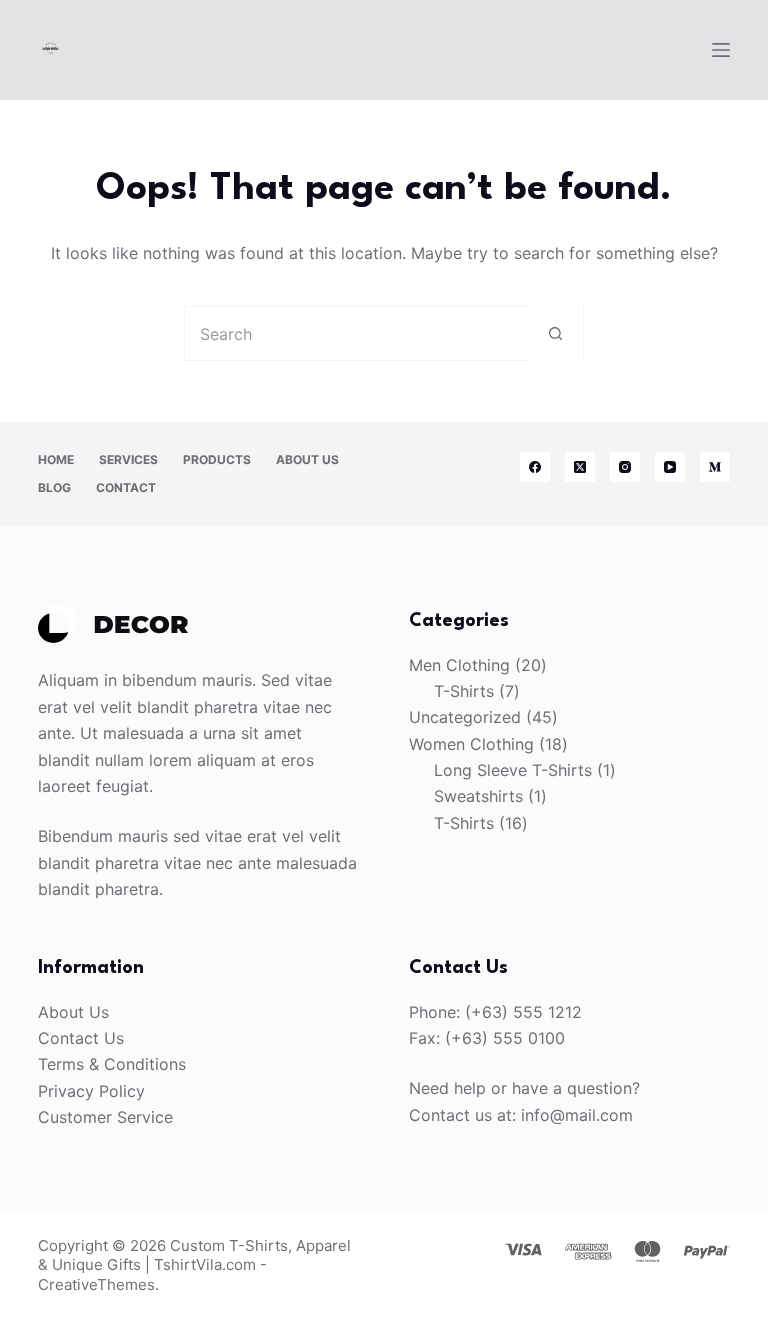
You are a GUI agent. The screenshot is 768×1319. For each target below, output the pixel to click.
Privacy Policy (91, 1091)
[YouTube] (670, 467)
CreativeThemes (96, 1284)
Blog (54, 487)
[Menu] (721, 50)
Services (128, 459)
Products (217, 459)
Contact (126, 487)
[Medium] (715, 467)
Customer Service (105, 1117)
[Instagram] (625, 467)
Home (56, 459)
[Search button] (555, 333)
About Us (307, 459)
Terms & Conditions (112, 1064)
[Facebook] (535, 467)
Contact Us (81, 1038)
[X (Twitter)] (580, 467)
